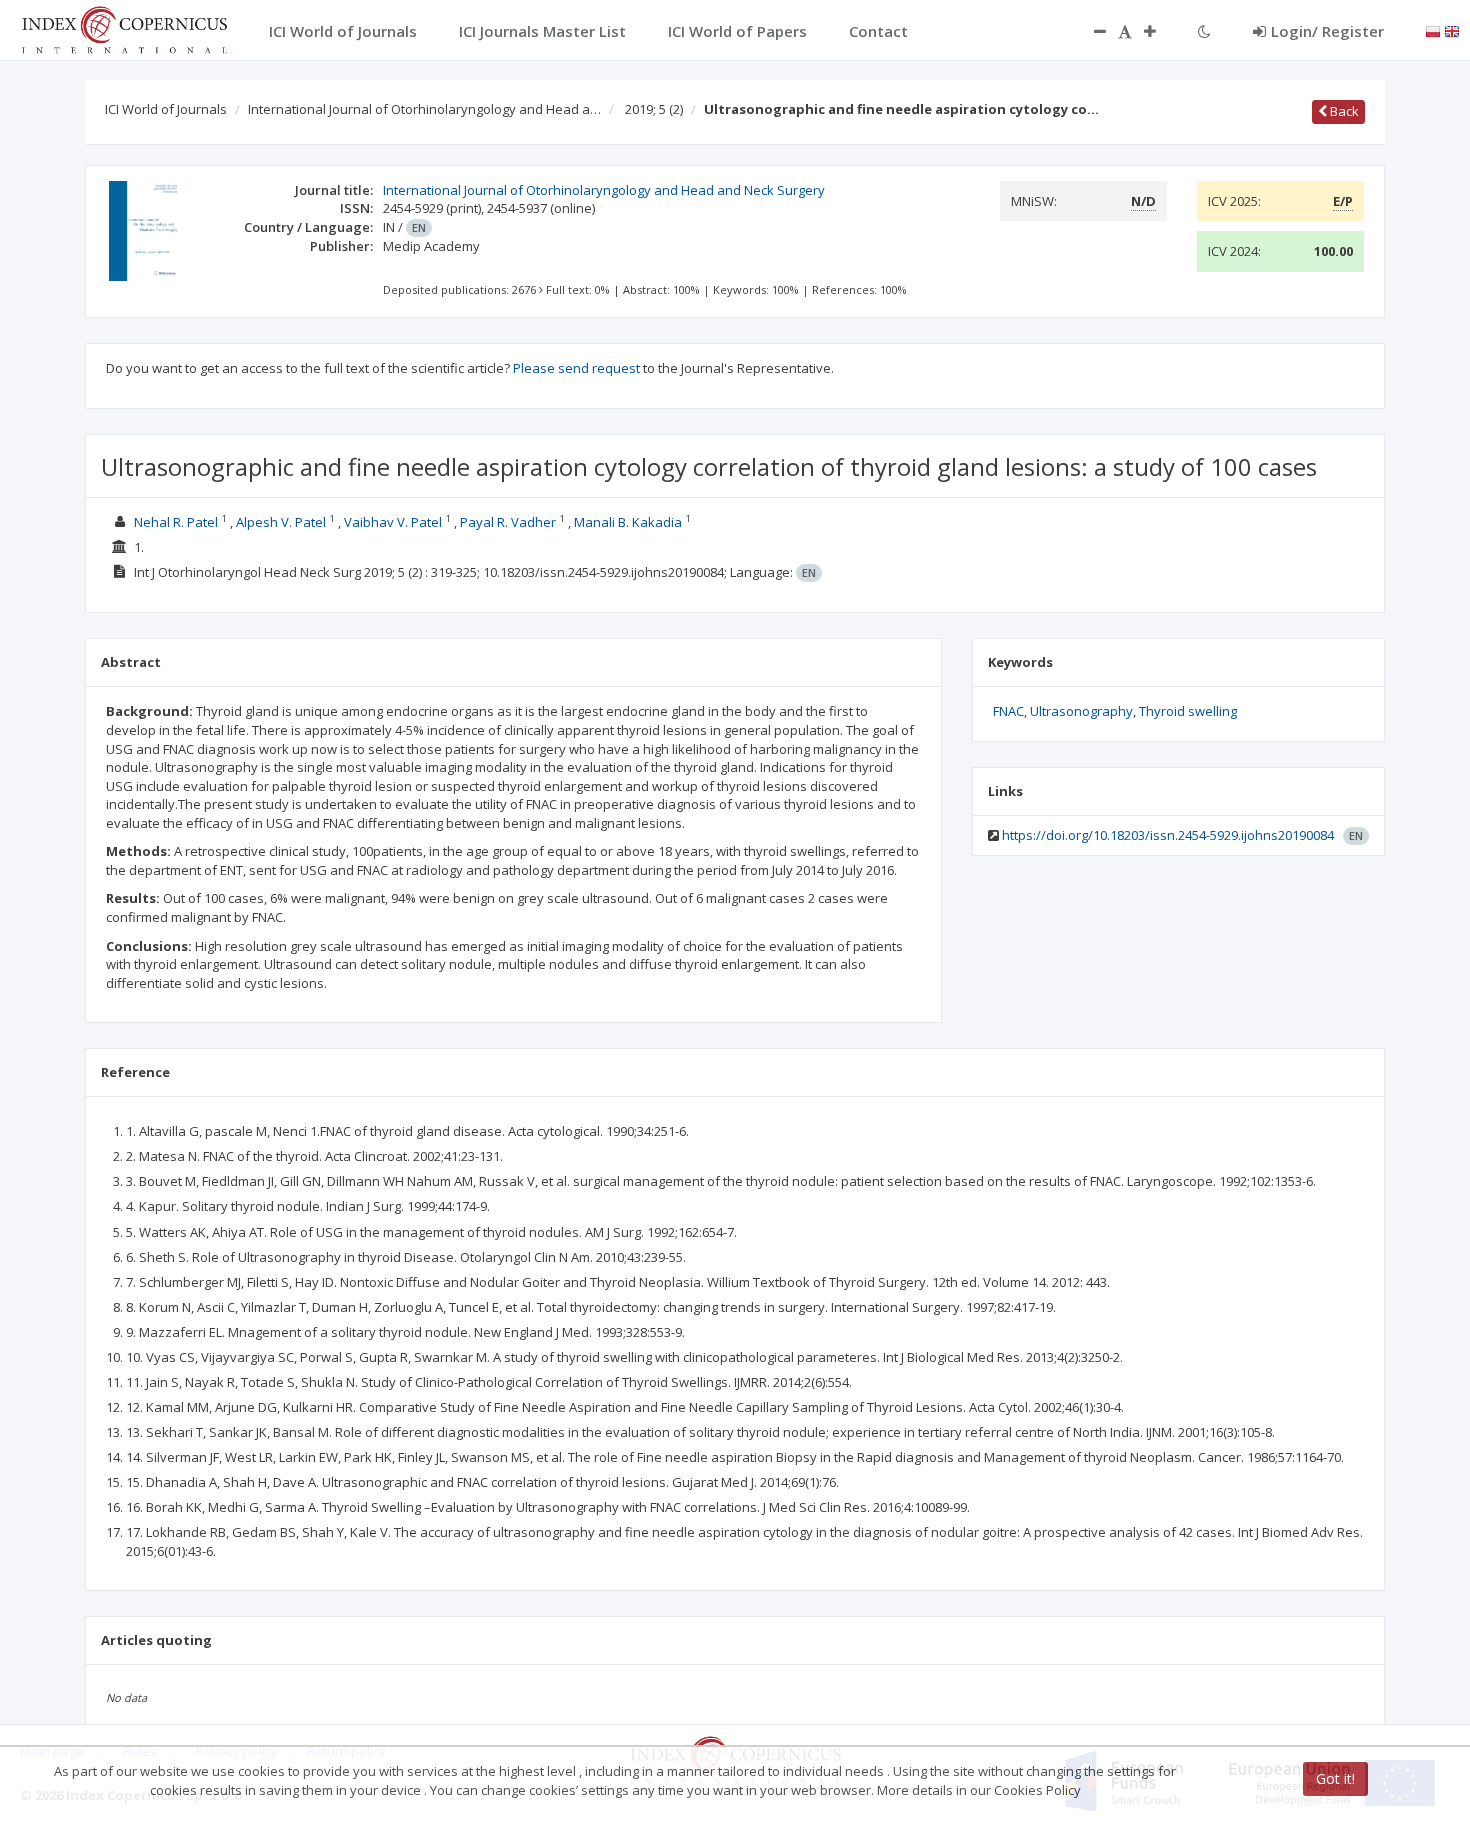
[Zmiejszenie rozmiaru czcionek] (1090, 31)
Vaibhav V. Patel (393, 522)
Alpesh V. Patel (281, 522)
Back (1343, 111)
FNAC (1008, 711)
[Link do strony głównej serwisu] (124, 28)
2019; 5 (654, 109)
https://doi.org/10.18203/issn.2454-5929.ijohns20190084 (1168, 835)
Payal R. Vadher (508, 522)
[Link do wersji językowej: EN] (1452, 30)
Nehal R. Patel (176, 522)
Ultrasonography (1081, 711)
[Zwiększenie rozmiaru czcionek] (1160, 31)
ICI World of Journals (166, 109)
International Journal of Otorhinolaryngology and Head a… (424, 109)
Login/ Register (1327, 31)
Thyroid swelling (1188, 711)
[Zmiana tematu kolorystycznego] (1204, 31)
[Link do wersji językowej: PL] (1433, 30)
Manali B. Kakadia (628, 522)
